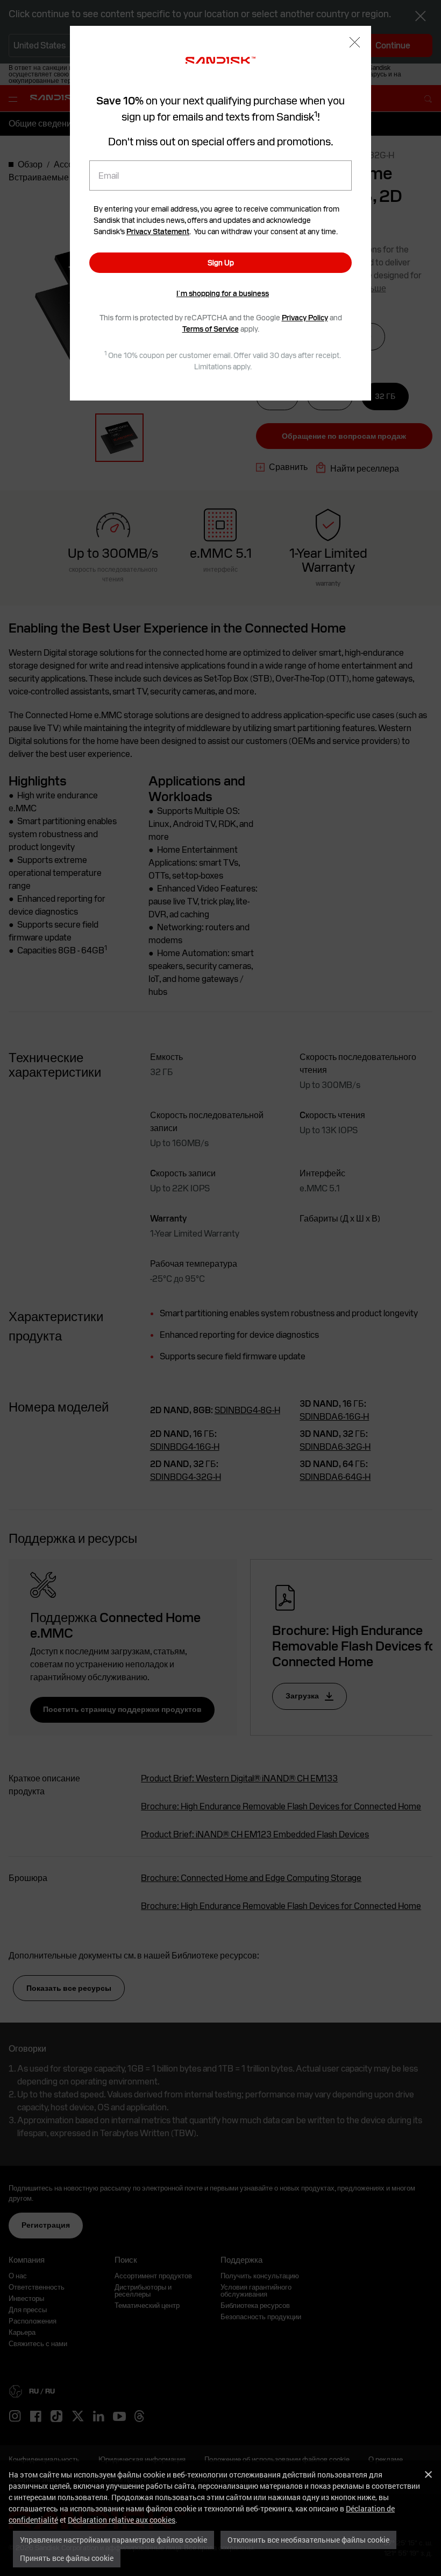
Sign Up (221, 263)
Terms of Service (211, 329)
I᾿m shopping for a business (223, 293)
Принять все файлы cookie (67, 2558)
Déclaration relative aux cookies (122, 2520)
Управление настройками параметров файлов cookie (113, 2540)
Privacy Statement (158, 231)
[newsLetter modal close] (355, 43)
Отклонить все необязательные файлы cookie (308, 2540)
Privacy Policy (305, 318)
